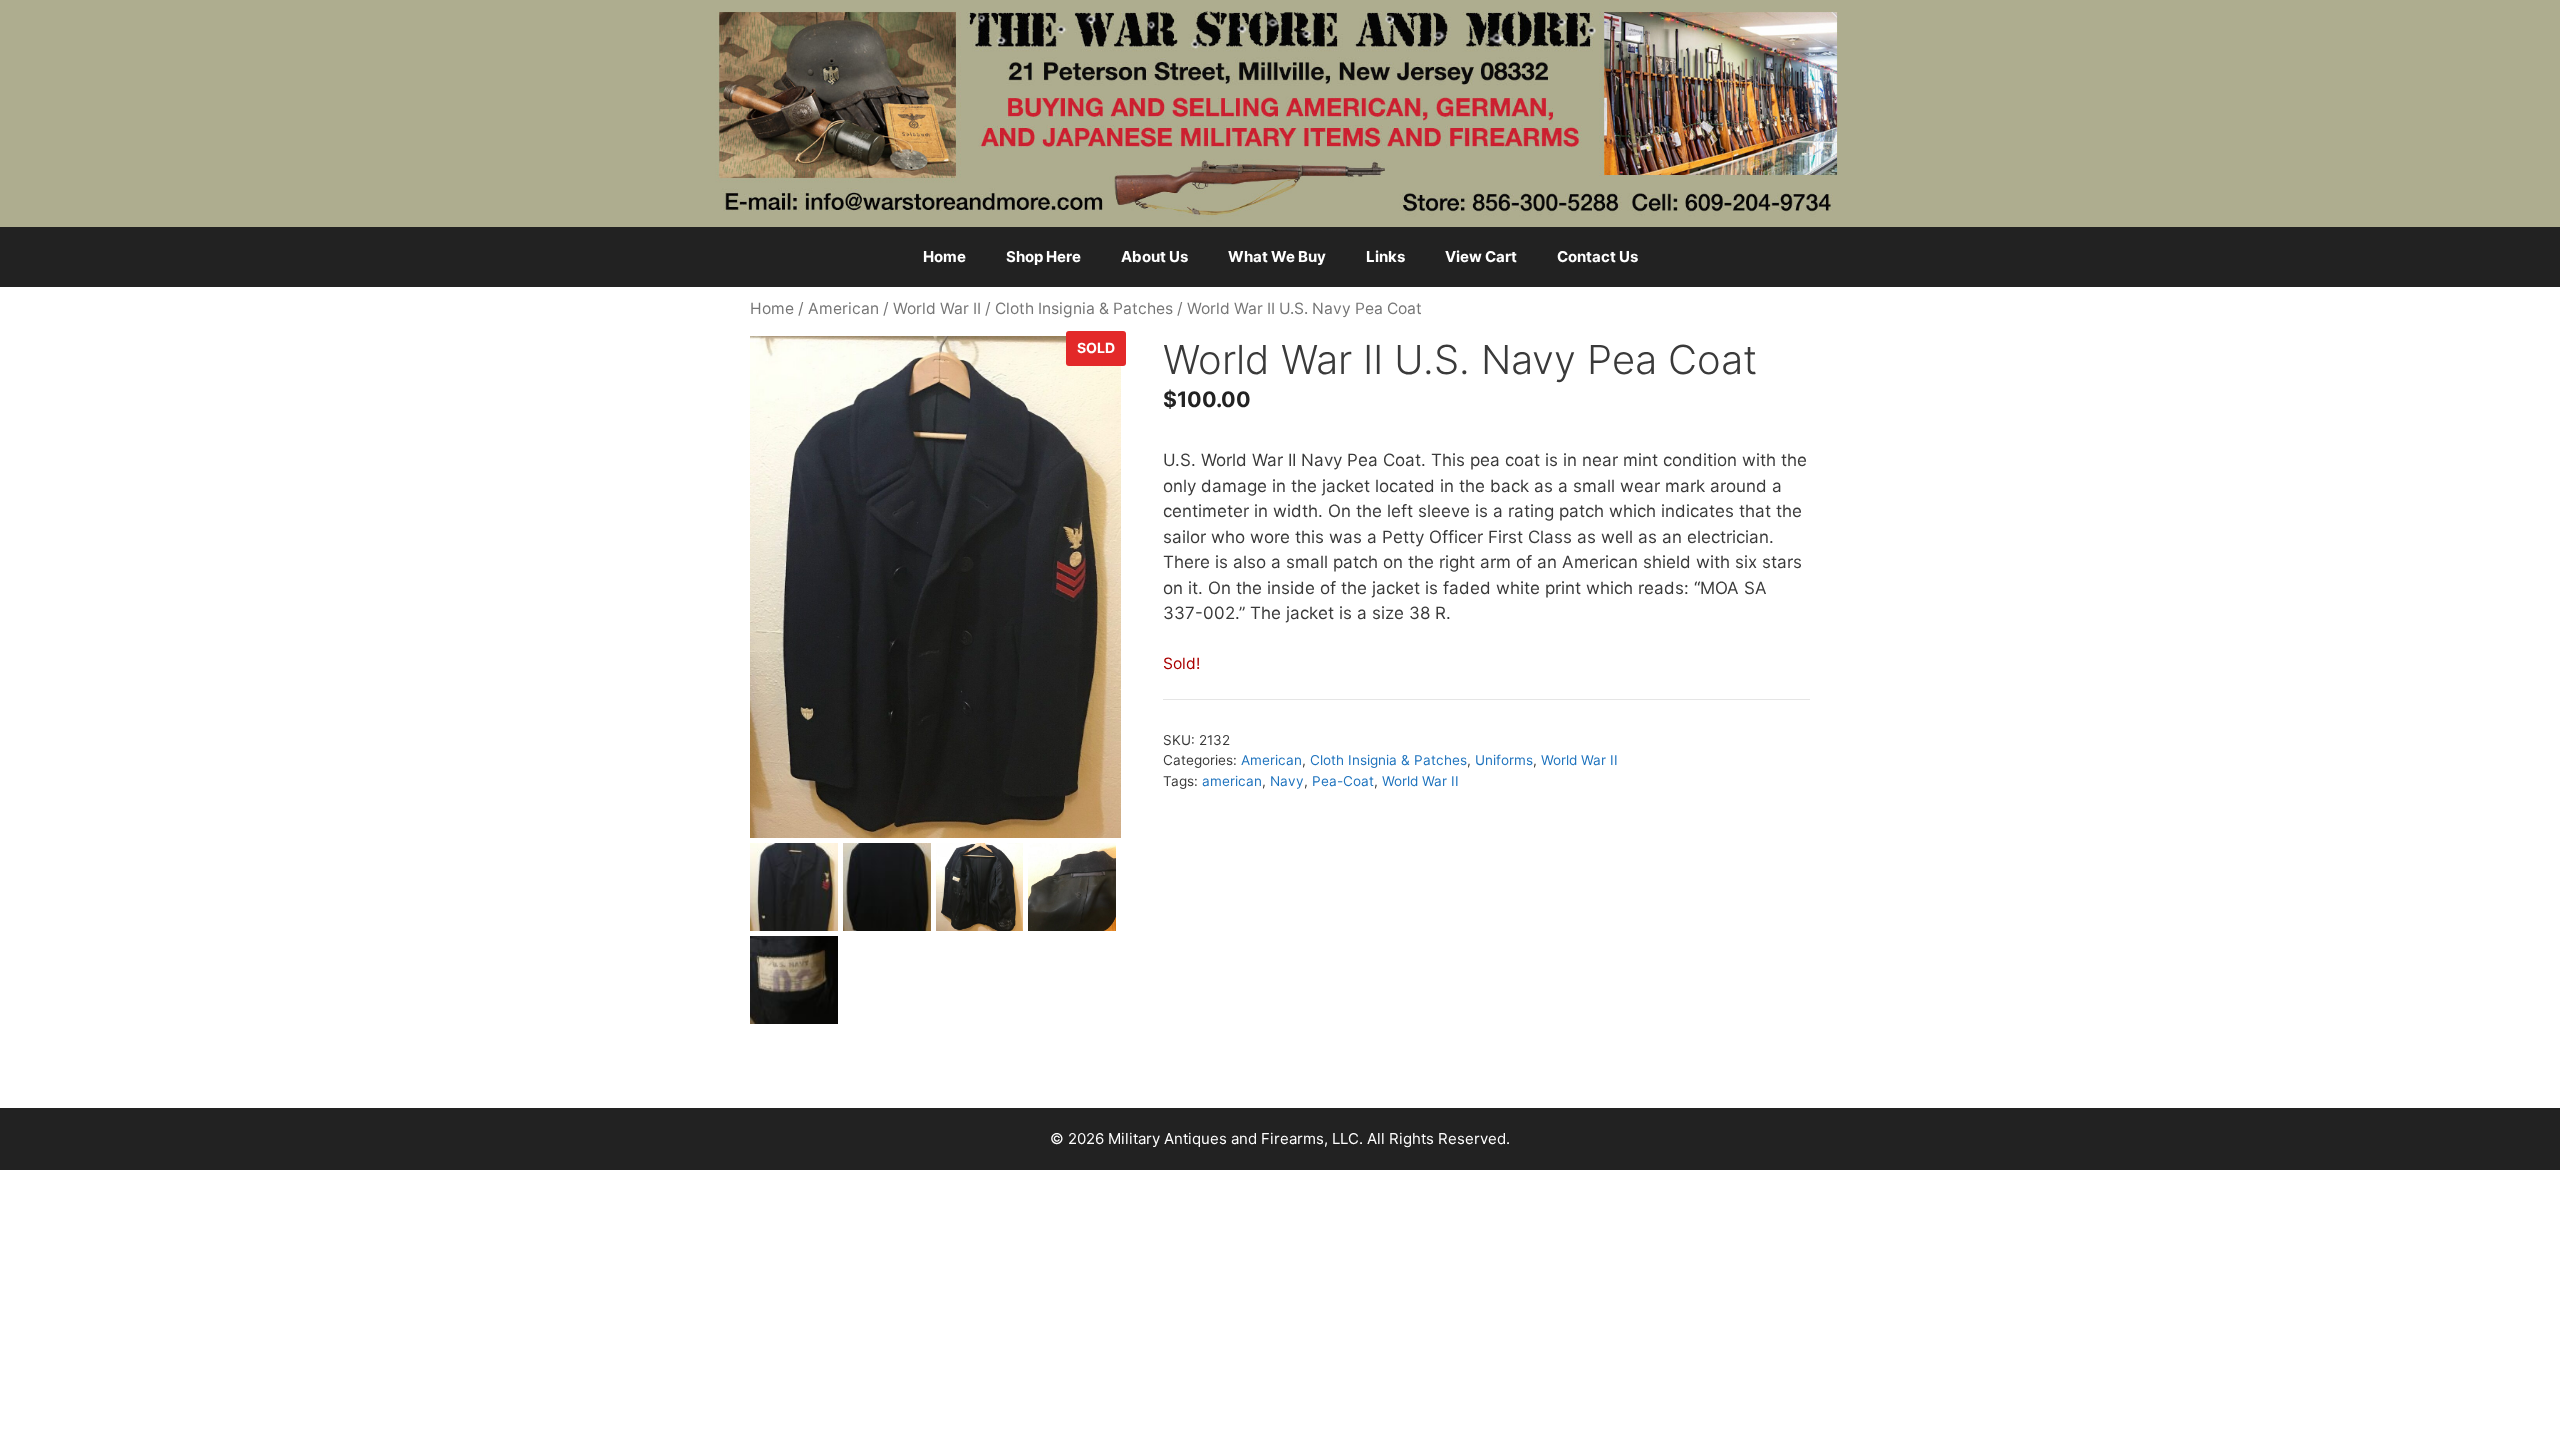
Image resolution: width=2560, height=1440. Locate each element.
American (843, 308)
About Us (1154, 256)
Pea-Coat (1343, 781)
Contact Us (1597, 256)
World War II (937, 308)
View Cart (1481, 256)
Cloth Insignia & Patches (1084, 308)
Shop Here (1043, 256)
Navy (1287, 781)
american (1232, 781)
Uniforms (1504, 760)
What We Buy (1277, 256)
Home (944, 256)
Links (1385, 256)
